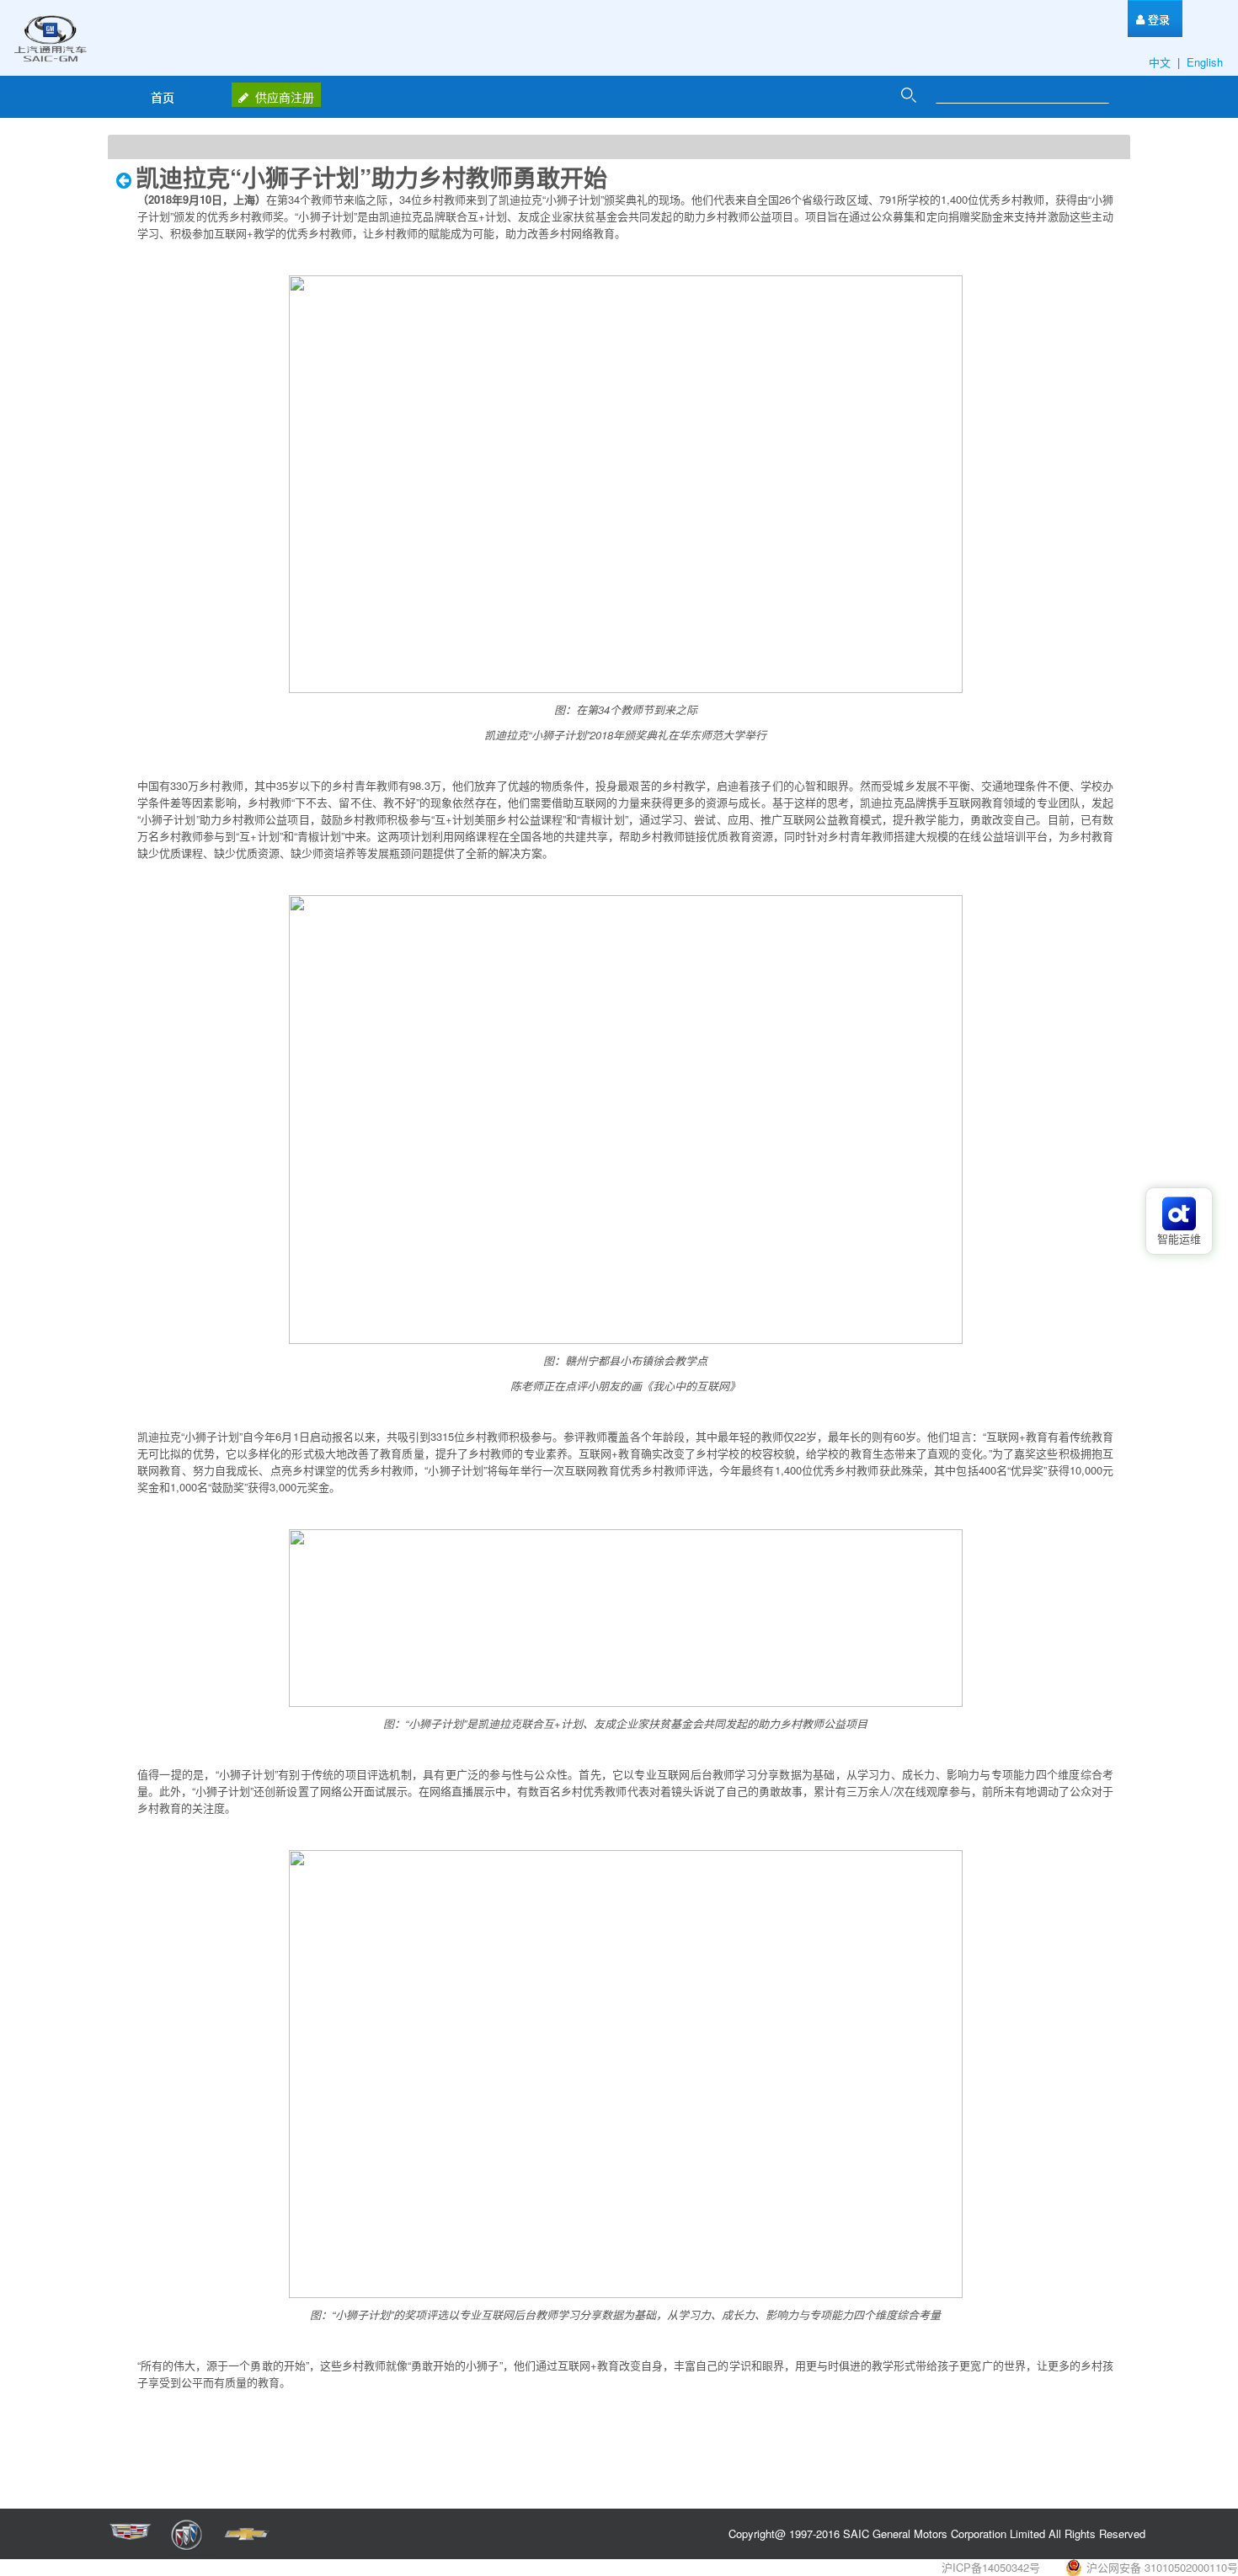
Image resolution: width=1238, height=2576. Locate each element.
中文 (1161, 62)
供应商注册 (285, 97)
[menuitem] (1153, 19)
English (1206, 62)
